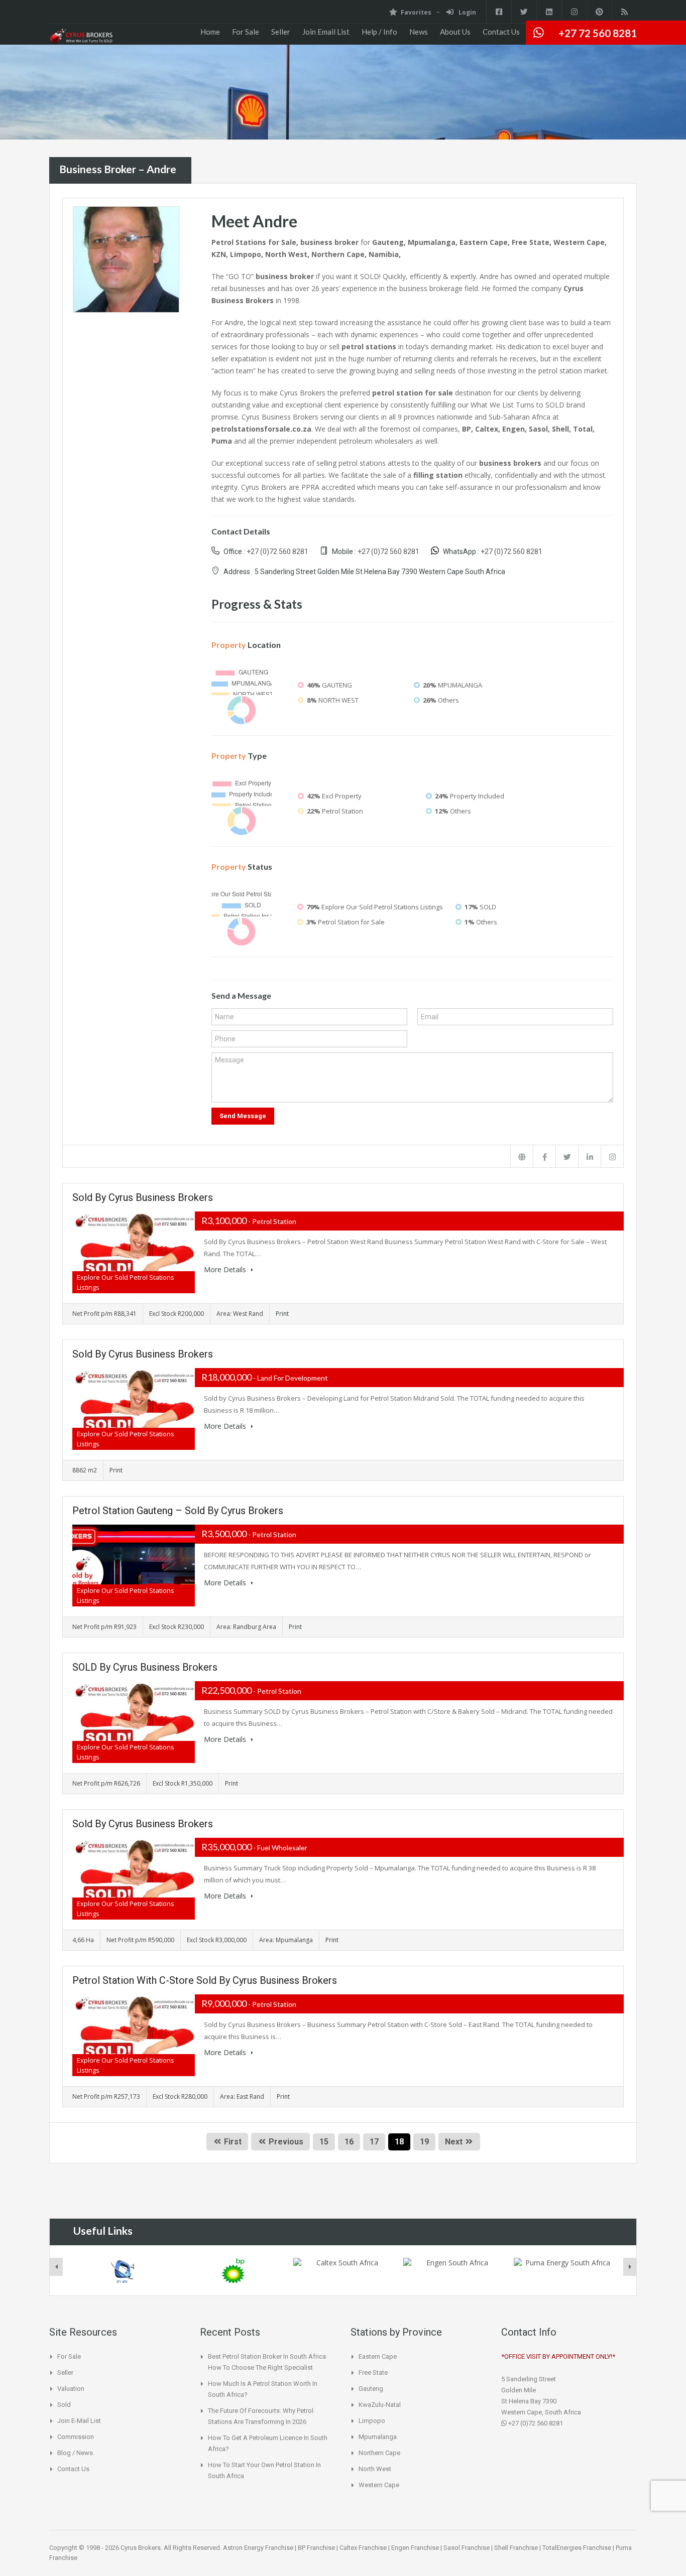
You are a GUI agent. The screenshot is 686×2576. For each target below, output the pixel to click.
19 (424, 2142)
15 (324, 2142)
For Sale (246, 32)
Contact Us (501, 32)
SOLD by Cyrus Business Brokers (145, 1667)
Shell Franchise (516, 2548)
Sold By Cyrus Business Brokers (143, 1197)
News (419, 32)
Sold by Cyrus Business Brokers (143, 1354)
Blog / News (75, 2453)
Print (282, 1314)
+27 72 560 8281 (598, 33)
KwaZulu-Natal (380, 2405)
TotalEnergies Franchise (577, 2548)
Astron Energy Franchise (258, 2548)
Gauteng (371, 2389)
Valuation (71, 2389)
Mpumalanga (378, 2437)
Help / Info (379, 32)
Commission (76, 2437)
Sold (64, 2405)
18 (399, 2142)
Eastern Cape (378, 2356)
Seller (281, 32)
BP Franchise (316, 2548)
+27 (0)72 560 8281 (277, 552)
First (232, 2142)
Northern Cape (379, 2453)
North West (375, 2469)
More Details (226, 1269)
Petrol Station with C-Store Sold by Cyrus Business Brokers (205, 1980)
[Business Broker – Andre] (126, 259)
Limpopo (372, 2421)
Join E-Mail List (79, 2421)
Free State (373, 2372)
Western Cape (379, 2485)
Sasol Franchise (467, 2548)
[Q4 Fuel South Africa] (123, 2271)
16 (349, 2142)
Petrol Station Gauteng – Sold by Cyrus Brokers (178, 1511)
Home (210, 32)
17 (374, 2142)
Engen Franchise (415, 2548)
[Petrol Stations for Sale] (81, 37)
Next (454, 2142)
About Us (455, 32)
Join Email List (326, 32)
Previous (285, 2142)
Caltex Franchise (363, 2548)
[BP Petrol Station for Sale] (233, 2271)
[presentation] (56, 2267)
